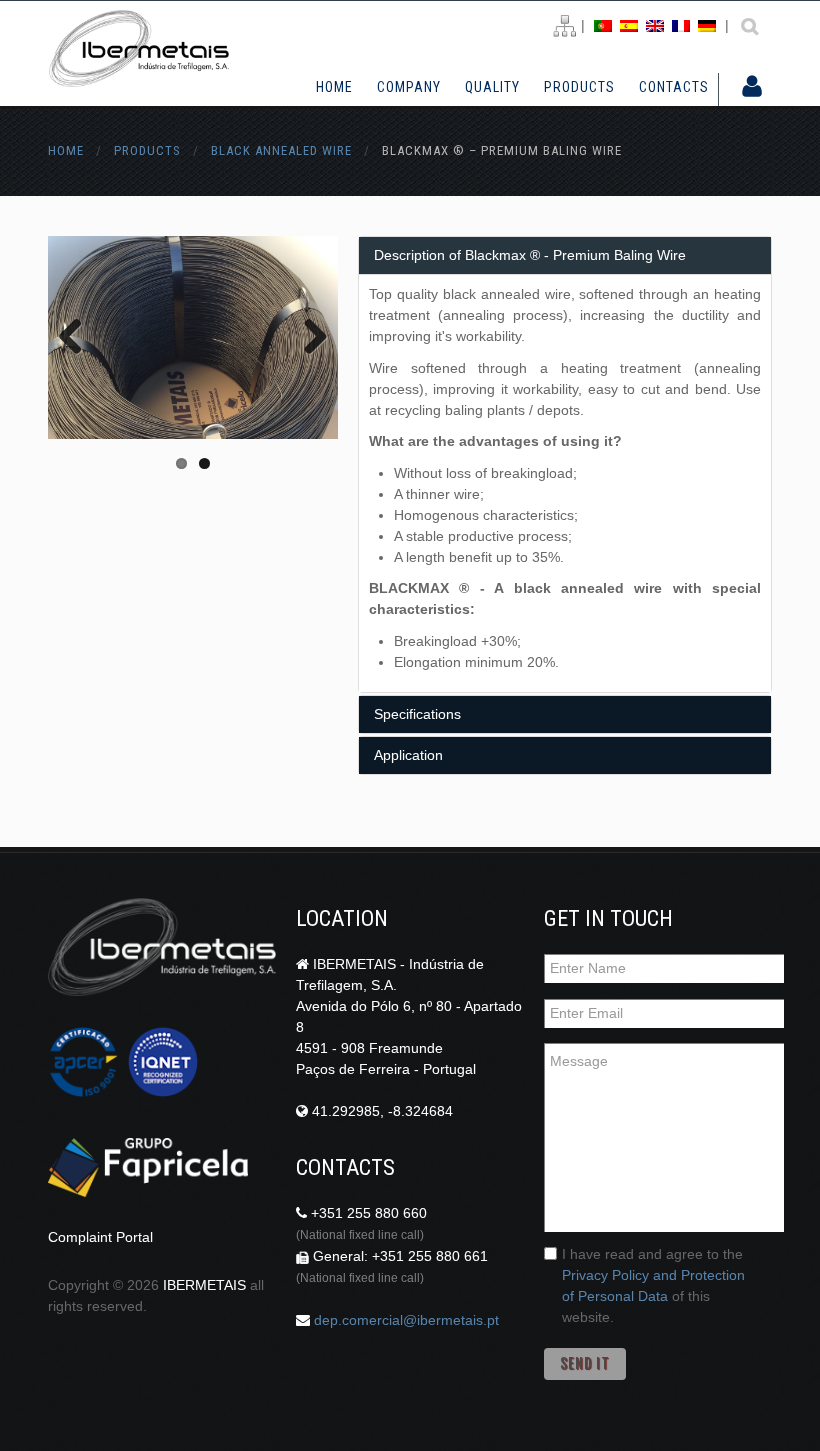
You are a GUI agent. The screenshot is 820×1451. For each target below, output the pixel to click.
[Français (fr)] (681, 25)
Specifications (417, 714)
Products (579, 87)
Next (308, 338)
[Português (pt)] (603, 25)
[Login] (752, 88)
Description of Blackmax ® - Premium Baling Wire (530, 255)
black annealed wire (281, 150)
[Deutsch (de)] (707, 25)
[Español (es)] (629, 25)
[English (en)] (655, 25)
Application (408, 755)
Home (334, 87)
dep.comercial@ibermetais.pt (406, 1320)
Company (409, 87)
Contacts (674, 87)
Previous (78, 338)
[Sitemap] (564, 26)
